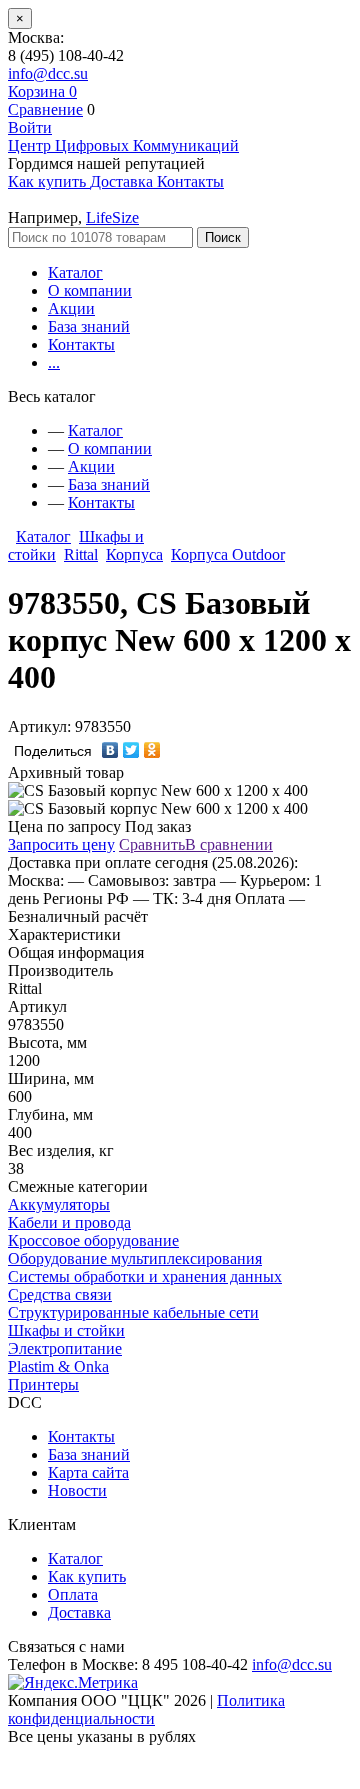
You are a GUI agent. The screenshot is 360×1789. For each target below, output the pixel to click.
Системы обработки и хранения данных (145, 1276)
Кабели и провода (69, 1222)
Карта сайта (88, 1472)
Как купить (87, 1576)
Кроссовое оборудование (93, 1240)
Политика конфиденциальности (146, 1709)
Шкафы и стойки (66, 1330)
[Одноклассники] (152, 750)
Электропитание (65, 1348)
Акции (71, 308)
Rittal (81, 554)
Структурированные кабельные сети (133, 1312)
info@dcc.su (48, 73)
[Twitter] (131, 750)
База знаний (89, 326)
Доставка (79, 1612)
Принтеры (43, 1384)
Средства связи (60, 1294)
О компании (90, 290)
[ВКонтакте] (110, 750)
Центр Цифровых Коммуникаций (123, 145)
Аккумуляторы (59, 1204)
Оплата (73, 1594)
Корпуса (134, 554)
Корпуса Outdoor (228, 554)
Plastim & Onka (58, 1366)
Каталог (75, 272)
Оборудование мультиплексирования (135, 1258)
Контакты (81, 344)
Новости (77, 1490)
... (54, 362)
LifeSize (112, 217)
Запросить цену (61, 844)
